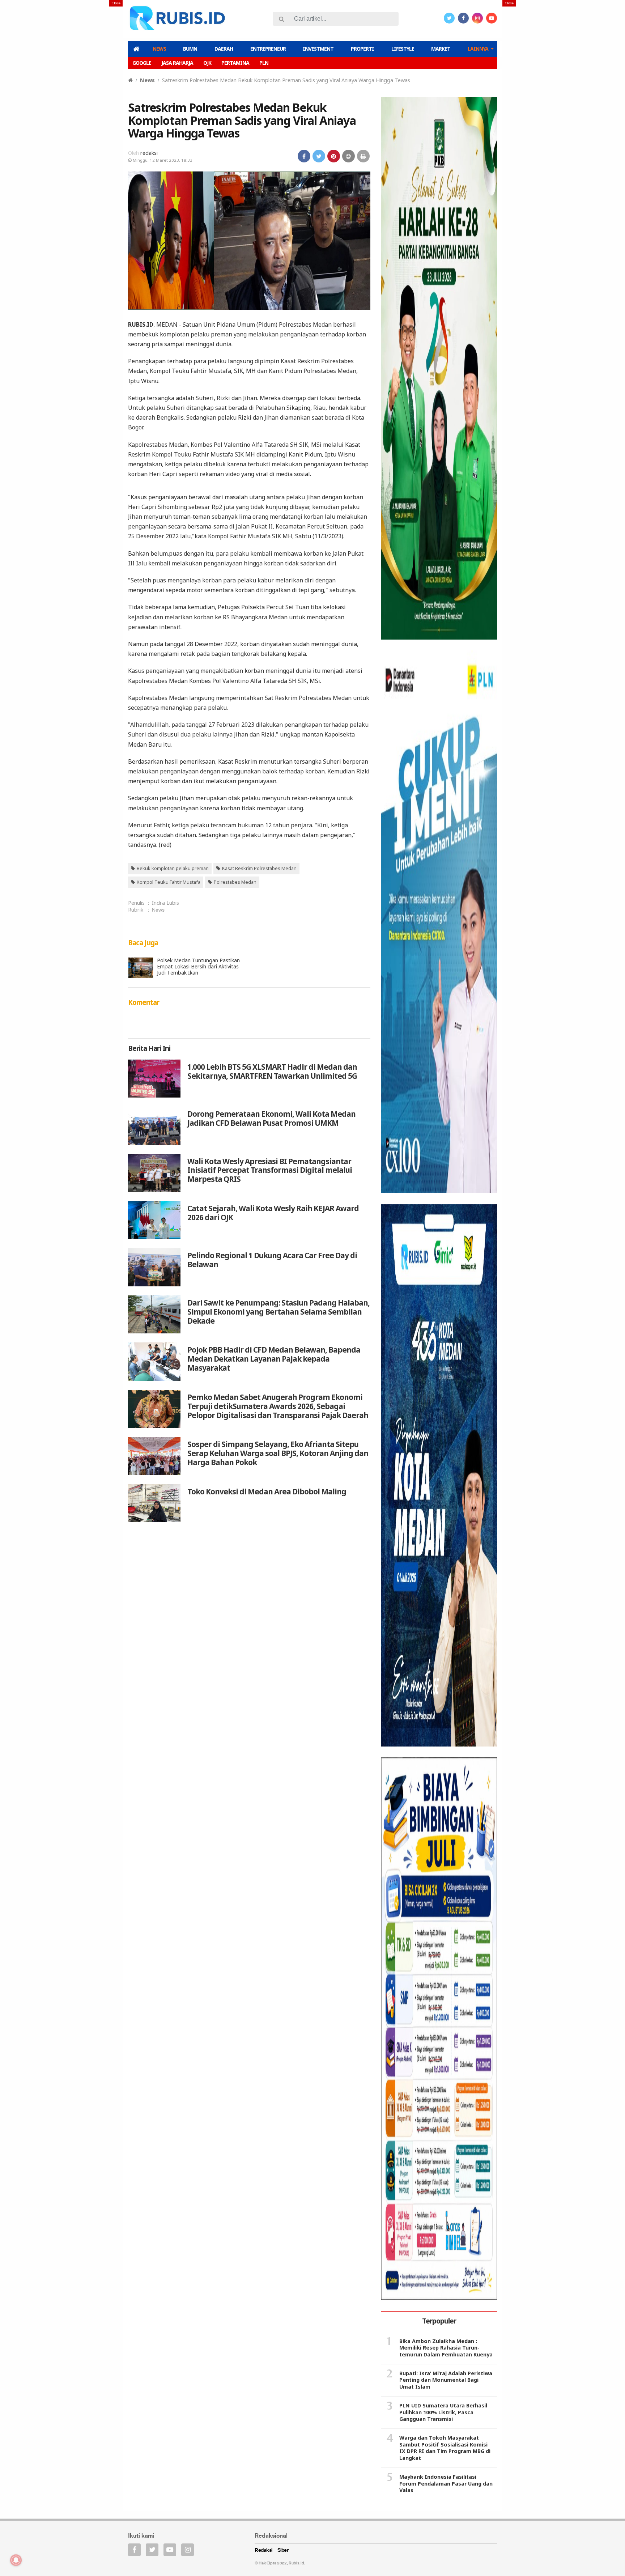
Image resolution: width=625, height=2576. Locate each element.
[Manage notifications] (16, 2560)
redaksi (149, 153)
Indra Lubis (165, 903)
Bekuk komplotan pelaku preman (173, 868)
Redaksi (263, 2550)
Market (441, 49)
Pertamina (235, 63)
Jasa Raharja (177, 63)
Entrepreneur (268, 49)
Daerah (224, 49)
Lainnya (478, 49)
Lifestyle (403, 49)
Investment (318, 49)
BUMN (190, 49)
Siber (283, 2550)
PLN (264, 63)
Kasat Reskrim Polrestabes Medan (259, 868)
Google (142, 63)
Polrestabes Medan (235, 882)
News (159, 49)
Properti (362, 49)
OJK (207, 63)
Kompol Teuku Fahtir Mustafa (169, 882)
